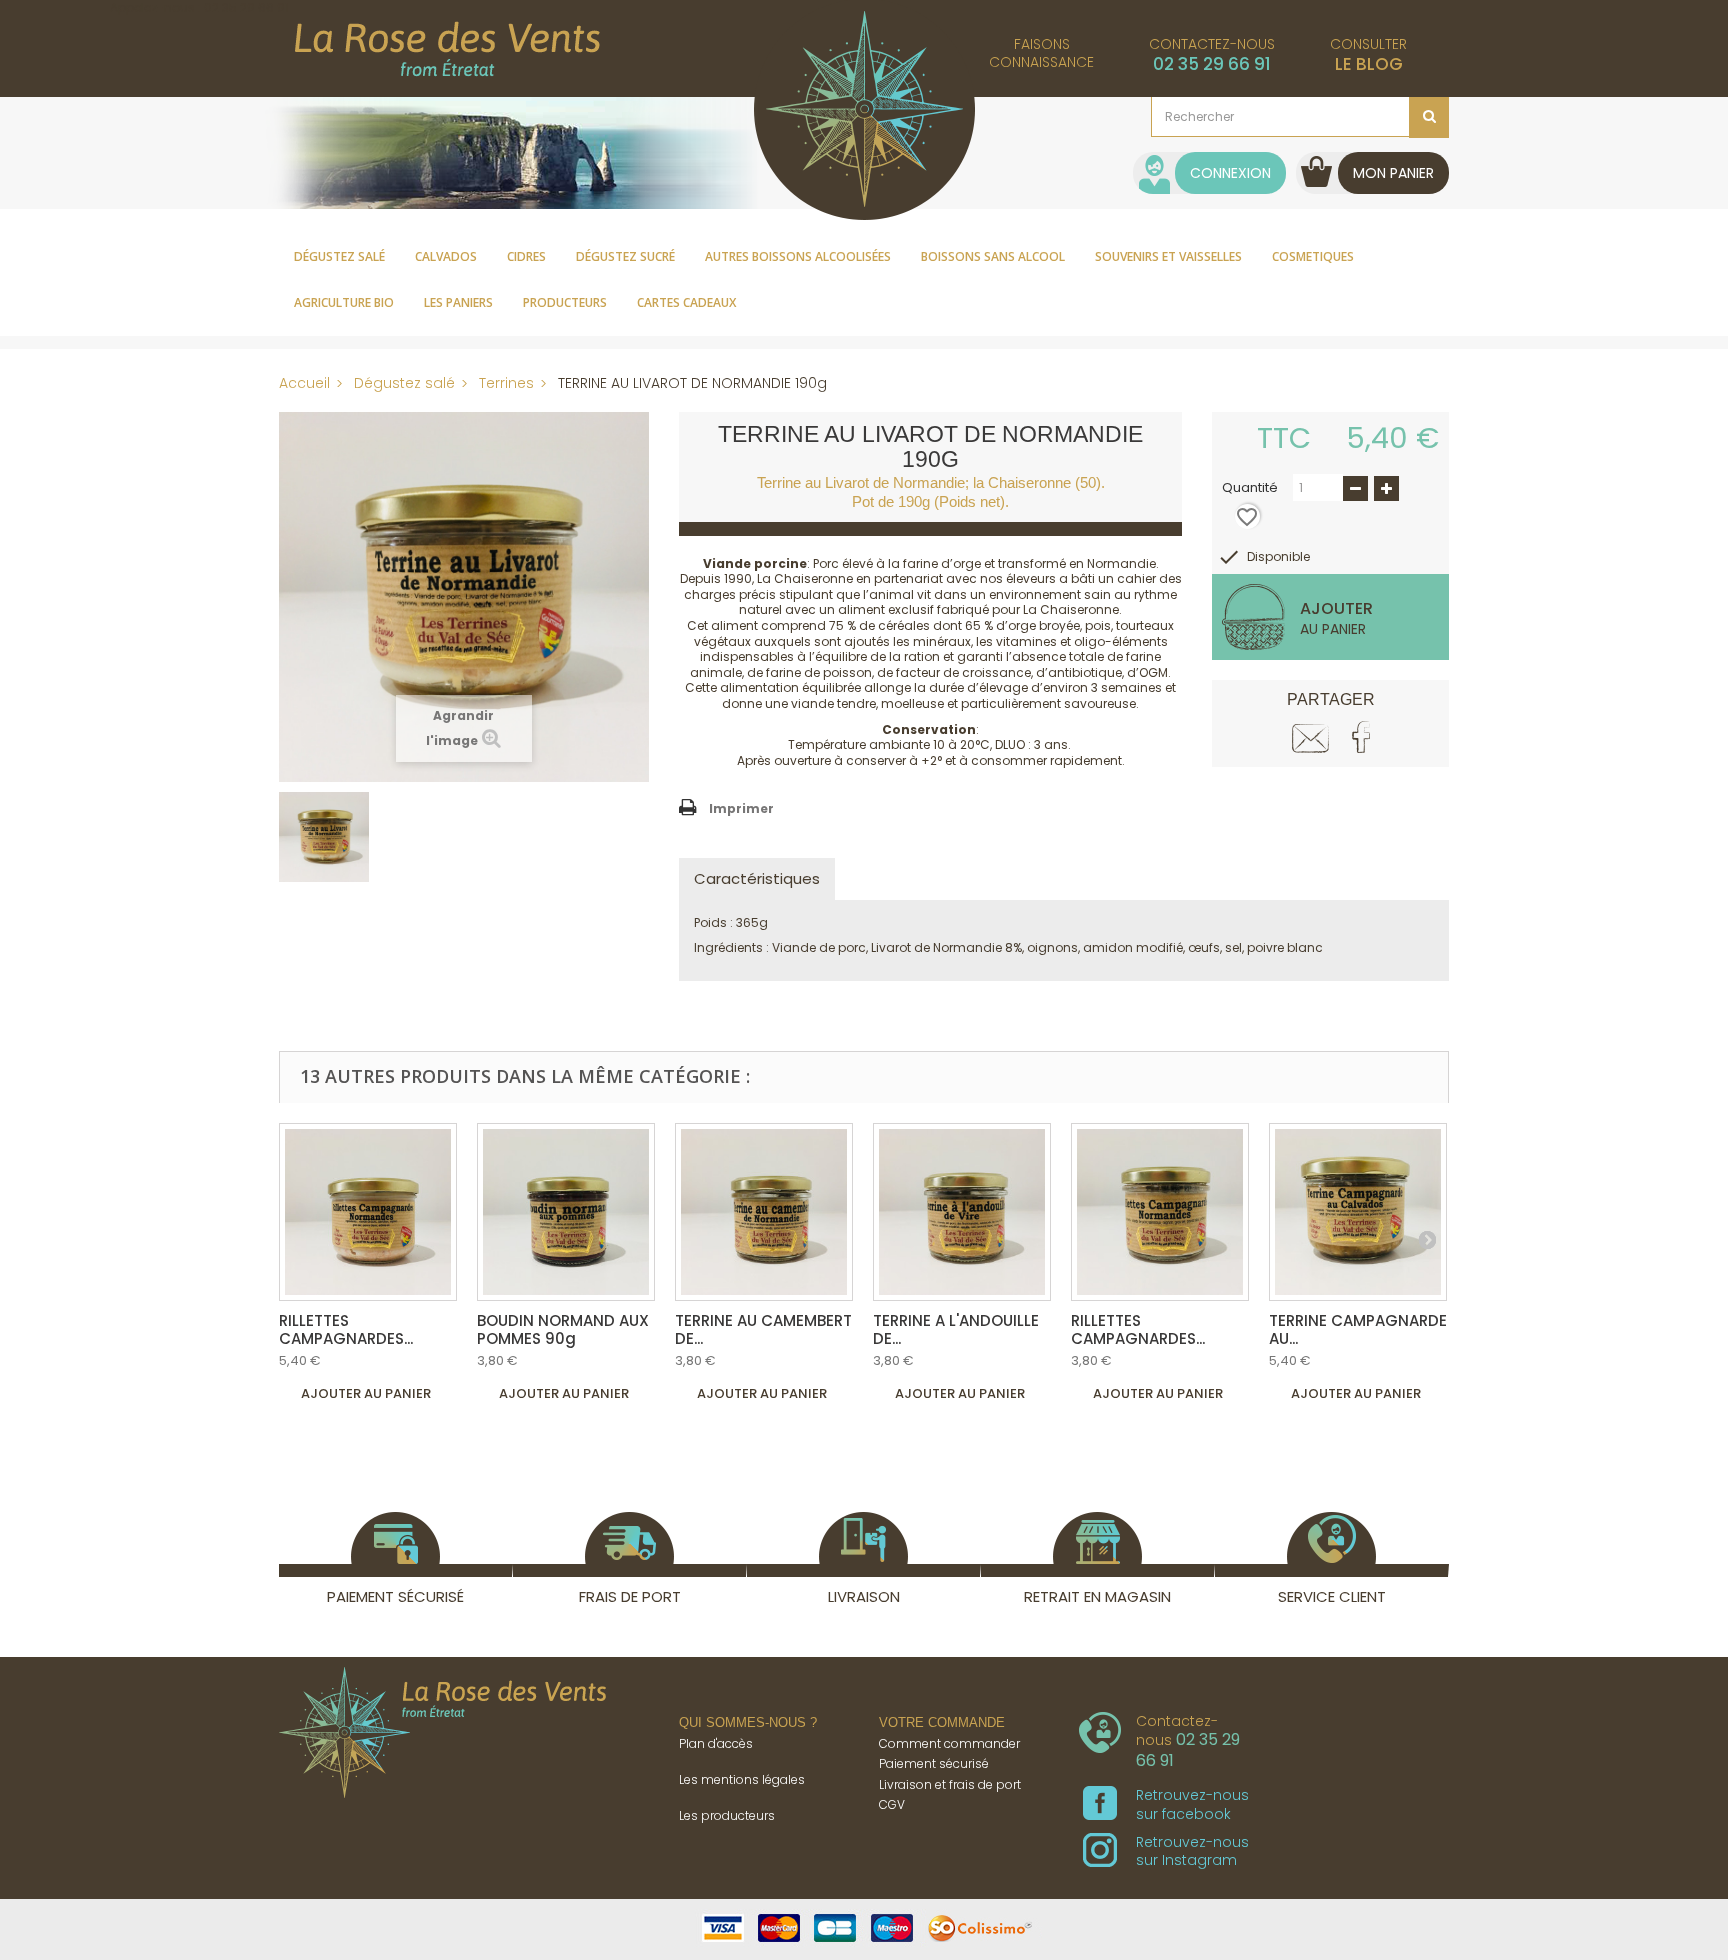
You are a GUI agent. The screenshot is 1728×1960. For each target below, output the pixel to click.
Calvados (446, 256)
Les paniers (458, 302)
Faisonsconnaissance (1041, 53)
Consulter (1368, 55)
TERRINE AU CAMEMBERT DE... (763, 1329)
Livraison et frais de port (950, 1784)
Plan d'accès (716, 1743)
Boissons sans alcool (993, 256)
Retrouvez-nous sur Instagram (1192, 1851)
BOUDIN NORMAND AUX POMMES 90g (563, 1329)
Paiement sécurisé (395, 1596)
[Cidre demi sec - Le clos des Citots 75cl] (368, 1212)
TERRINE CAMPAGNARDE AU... (1358, 1329)
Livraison (864, 1596)
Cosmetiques (1313, 256)
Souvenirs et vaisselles (1168, 256)
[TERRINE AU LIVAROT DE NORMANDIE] (464, 595)
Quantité (1250, 488)
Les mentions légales (742, 1779)
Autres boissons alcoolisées (798, 256)
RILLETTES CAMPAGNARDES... (346, 1329)
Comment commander (949, 1743)
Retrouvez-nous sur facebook (1192, 1804)
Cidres (526, 256)
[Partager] (1361, 737)
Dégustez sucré (625, 256)
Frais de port (630, 1596)
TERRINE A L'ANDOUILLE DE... (956, 1329)
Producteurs (565, 302)
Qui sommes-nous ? (748, 1722)
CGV (892, 1804)
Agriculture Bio (344, 302)
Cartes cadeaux (686, 302)
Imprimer (741, 808)
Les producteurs (727, 1815)
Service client (1332, 1596)
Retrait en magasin (1097, 1596)
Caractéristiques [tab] (757, 878)
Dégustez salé (339, 256)
